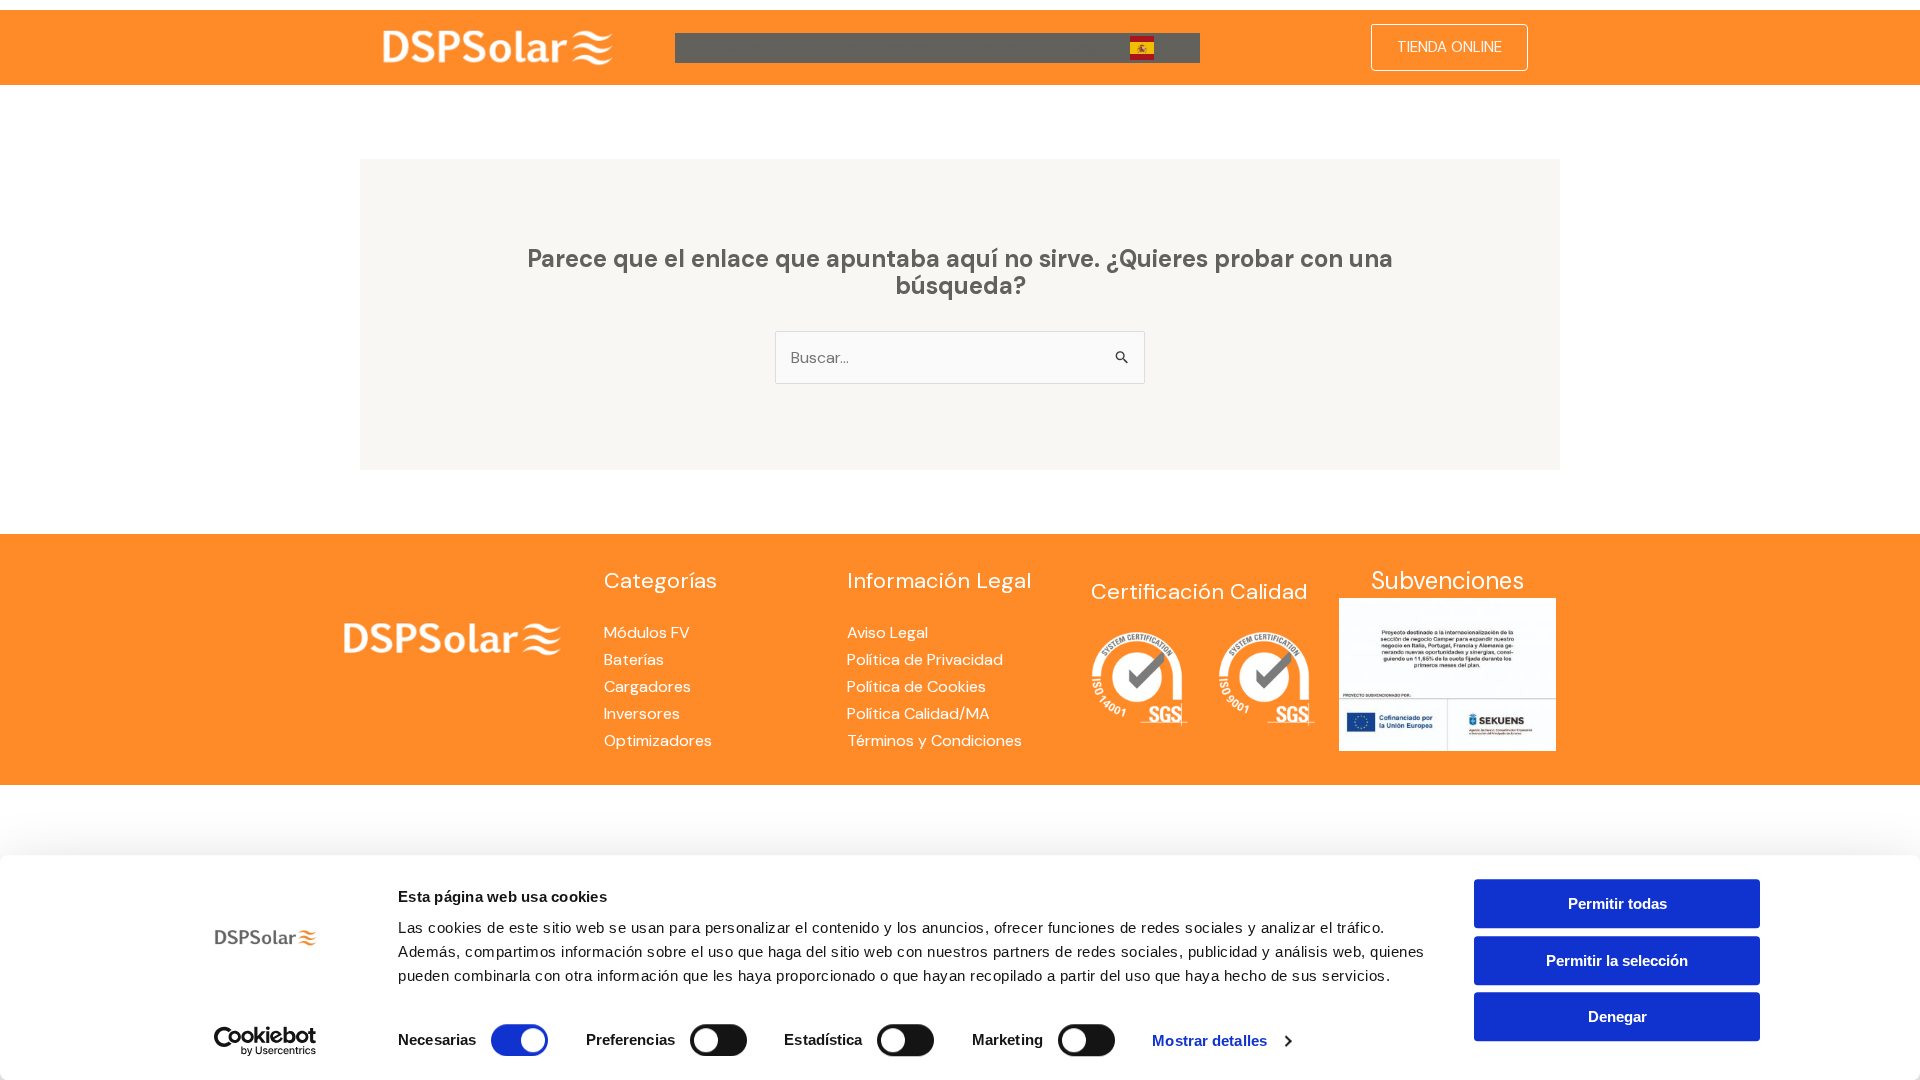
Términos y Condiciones (934, 740)
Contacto (999, 47)
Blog (1082, 47)
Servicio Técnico (871, 47)
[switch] (718, 1040)
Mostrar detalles (1209, 1040)
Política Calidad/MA (918, 713)
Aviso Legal (887, 632)
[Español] (1157, 48)
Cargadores (647, 686)
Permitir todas (1617, 903)
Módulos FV (647, 632)
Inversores (642, 713)
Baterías (634, 659)
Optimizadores (658, 740)
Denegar (1617, 1016)
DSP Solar (726, 47)
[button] (771, 48)
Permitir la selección (1617, 960)
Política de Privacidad (925, 659)
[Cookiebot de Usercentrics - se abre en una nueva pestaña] (265, 1041)
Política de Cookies (916, 686)
